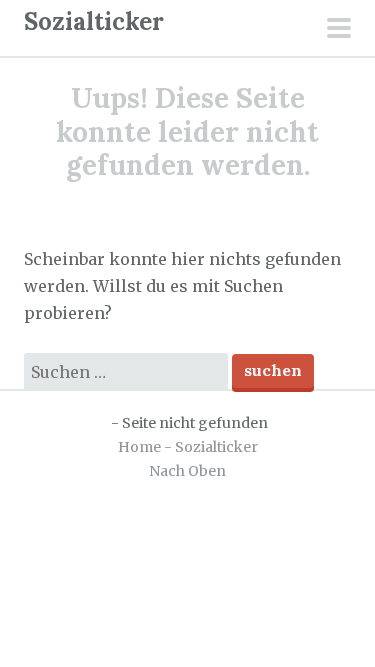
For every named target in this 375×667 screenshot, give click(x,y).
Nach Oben (187, 471)
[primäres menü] (339, 30)
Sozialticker (94, 21)
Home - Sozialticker (188, 447)
